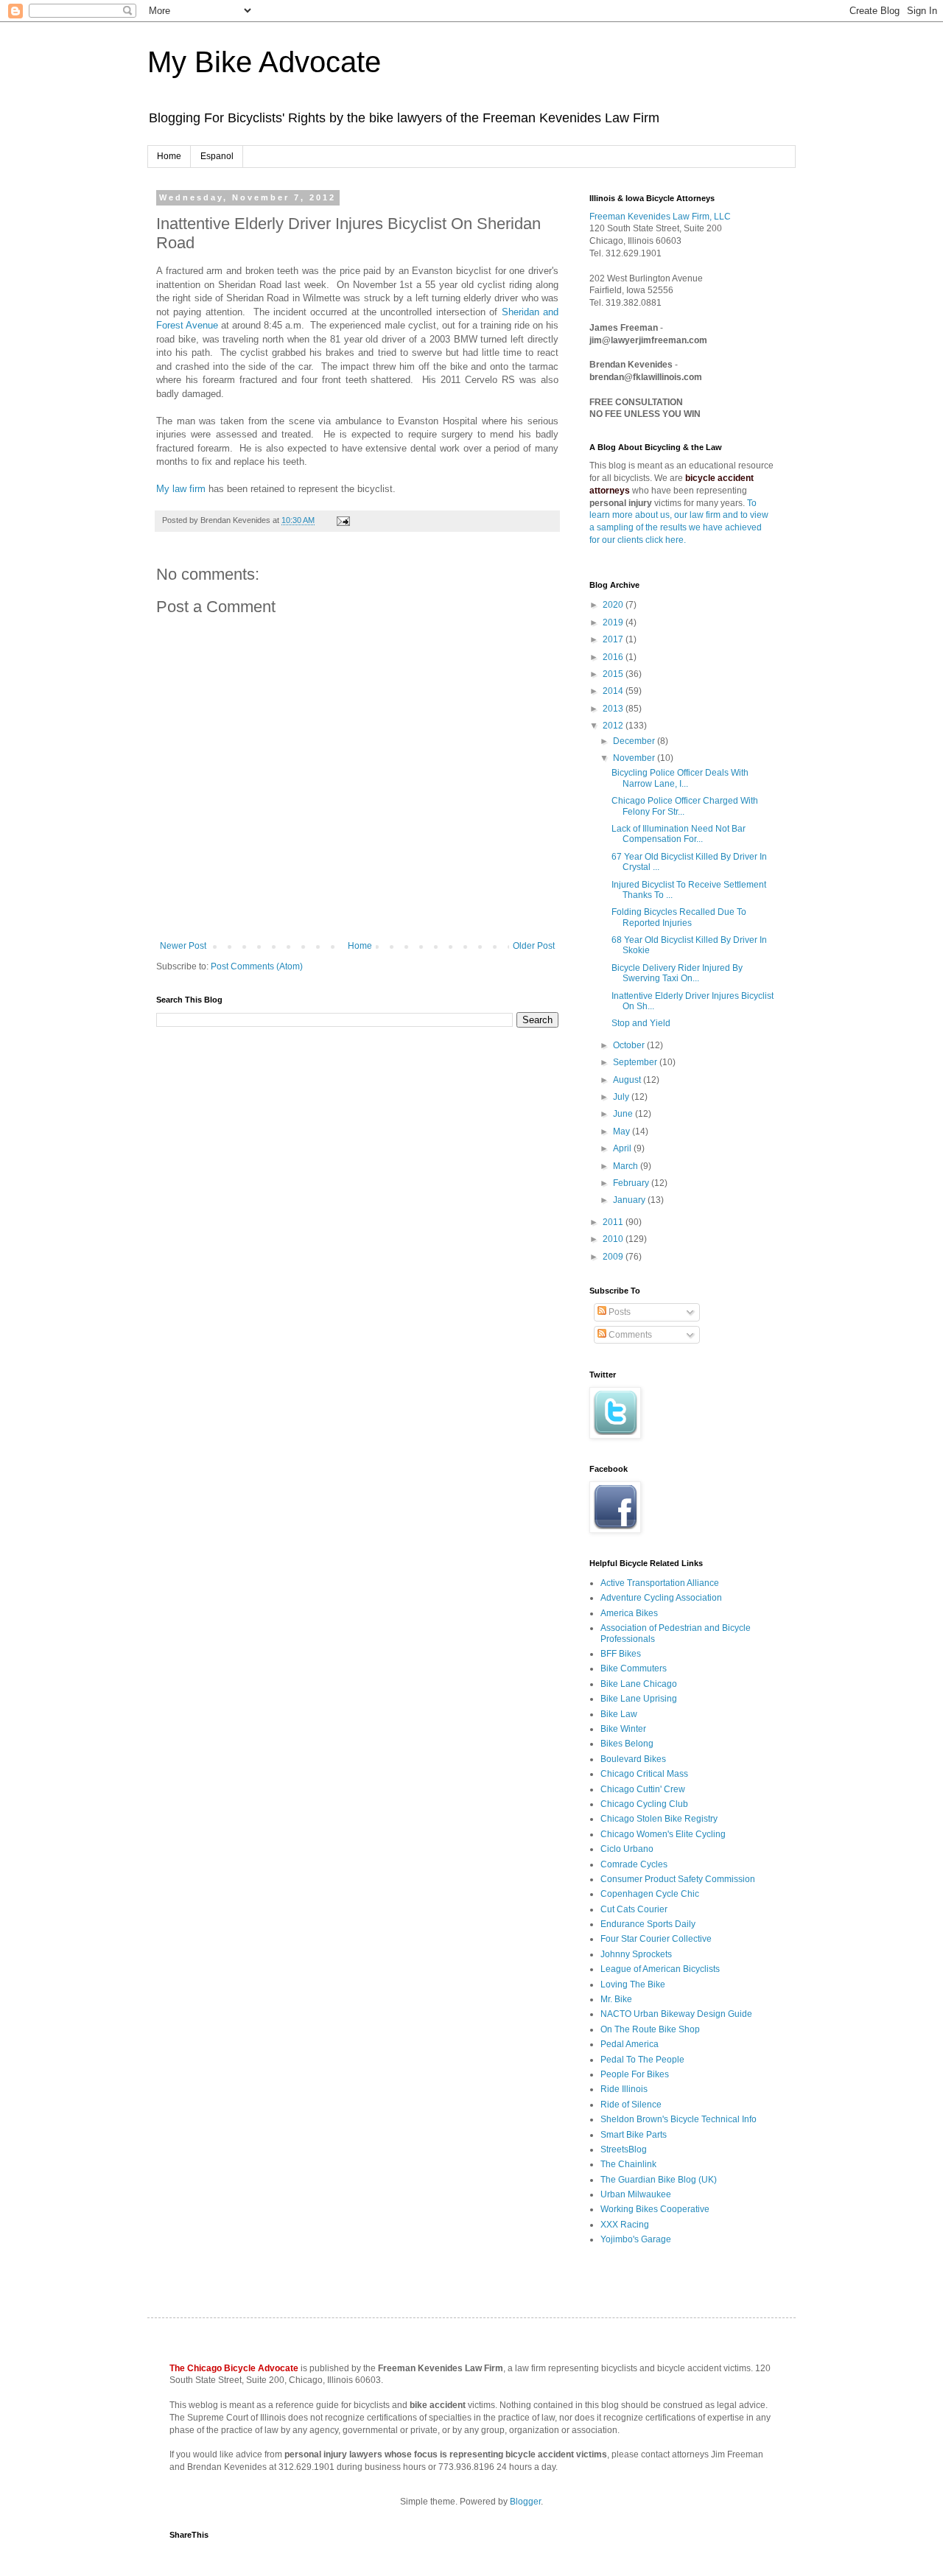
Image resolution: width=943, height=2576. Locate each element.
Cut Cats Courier (634, 1909)
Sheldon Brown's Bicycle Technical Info (679, 2119)
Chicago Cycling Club (644, 1804)
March (627, 1166)
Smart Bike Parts (634, 2135)
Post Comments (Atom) (257, 966)
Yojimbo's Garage (636, 2239)
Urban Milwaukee (636, 2194)
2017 (614, 639)
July (622, 1097)
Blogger (525, 2502)
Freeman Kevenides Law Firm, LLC (660, 217)
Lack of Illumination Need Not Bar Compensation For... (679, 834)
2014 (614, 691)
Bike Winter (623, 1729)
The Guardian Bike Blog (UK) (659, 2180)
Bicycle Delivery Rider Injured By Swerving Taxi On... (677, 973)
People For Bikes (635, 2074)
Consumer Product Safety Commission (678, 1879)
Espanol (217, 156)
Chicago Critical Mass (644, 1774)
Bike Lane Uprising (639, 1699)
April (623, 1148)
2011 (614, 1222)
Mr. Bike (616, 1999)
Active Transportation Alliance (660, 1583)
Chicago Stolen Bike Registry (659, 1819)
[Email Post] (341, 520)
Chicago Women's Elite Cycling (663, 1834)
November (635, 758)
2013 (614, 709)
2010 (614, 1239)
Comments (629, 1335)
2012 (614, 726)
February (632, 1183)
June (624, 1114)
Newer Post (183, 946)
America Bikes (629, 1613)
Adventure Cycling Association (661, 1598)
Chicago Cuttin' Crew (643, 1789)
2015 (614, 674)
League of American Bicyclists (660, 1969)
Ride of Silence (631, 2105)
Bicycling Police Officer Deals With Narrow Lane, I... (680, 778)
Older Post (534, 946)
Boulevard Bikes (633, 1759)
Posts (618, 1312)
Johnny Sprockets (636, 1954)
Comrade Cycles (634, 1864)
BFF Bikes (621, 1654)
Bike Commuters (634, 1668)
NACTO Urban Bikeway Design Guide (676, 2014)
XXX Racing (625, 2225)
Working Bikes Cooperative (655, 2209)
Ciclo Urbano (627, 1849)
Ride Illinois (624, 2089)
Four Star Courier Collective (656, 1939)
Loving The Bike (633, 1984)
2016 (614, 657)
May (623, 1131)
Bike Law (619, 1714)
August (628, 1080)
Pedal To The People (642, 2060)
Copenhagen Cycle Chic (650, 1894)
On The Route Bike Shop (650, 2029)
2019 (614, 622)
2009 (614, 1257)
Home (169, 156)
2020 (614, 605)
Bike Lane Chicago (639, 1684)
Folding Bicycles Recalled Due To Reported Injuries (679, 917)
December (635, 741)
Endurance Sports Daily (648, 1924)
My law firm (181, 489)
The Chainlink (628, 2164)
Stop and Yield (641, 1023)
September (636, 1062)
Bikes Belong (627, 1744)
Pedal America (630, 2044)
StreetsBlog (624, 2149)
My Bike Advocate (264, 62)
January (630, 1200)
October (630, 1045)
